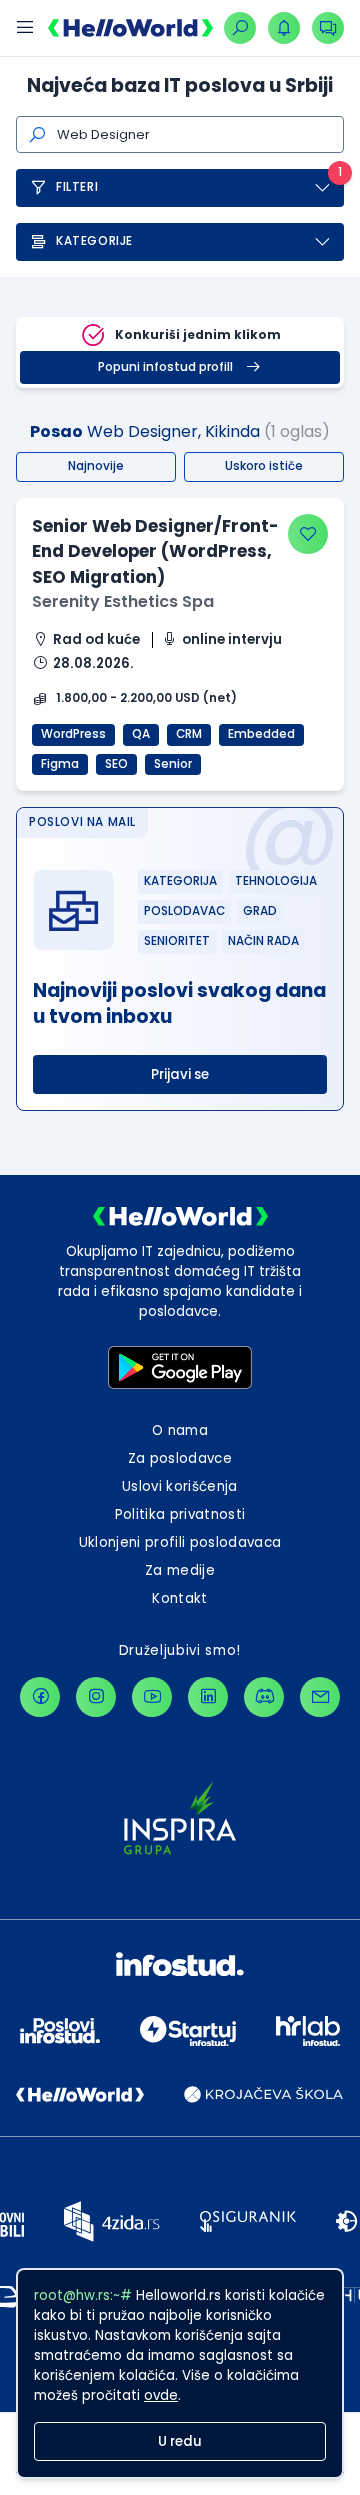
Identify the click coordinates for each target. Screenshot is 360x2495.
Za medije (180, 1570)
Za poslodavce (180, 1458)
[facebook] (40, 1697)
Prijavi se (180, 1074)
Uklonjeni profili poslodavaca (180, 1542)
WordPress (73, 734)
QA (141, 734)
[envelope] (320, 1697)
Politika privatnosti (180, 1514)
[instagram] (96, 1697)
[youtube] (152, 1697)
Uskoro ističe (264, 466)
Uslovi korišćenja (180, 1486)
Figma (60, 764)
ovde (161, 2395)
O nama (180, 1430)
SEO (116, 764)
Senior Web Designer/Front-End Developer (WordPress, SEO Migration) (155, 551)
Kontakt (179, 1598)
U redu (180, 2441)
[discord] (264, 1697)
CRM (189, 734)
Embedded (261, 734)
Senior (173, 764)
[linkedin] (208, 1697)
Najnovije (96, 466)
